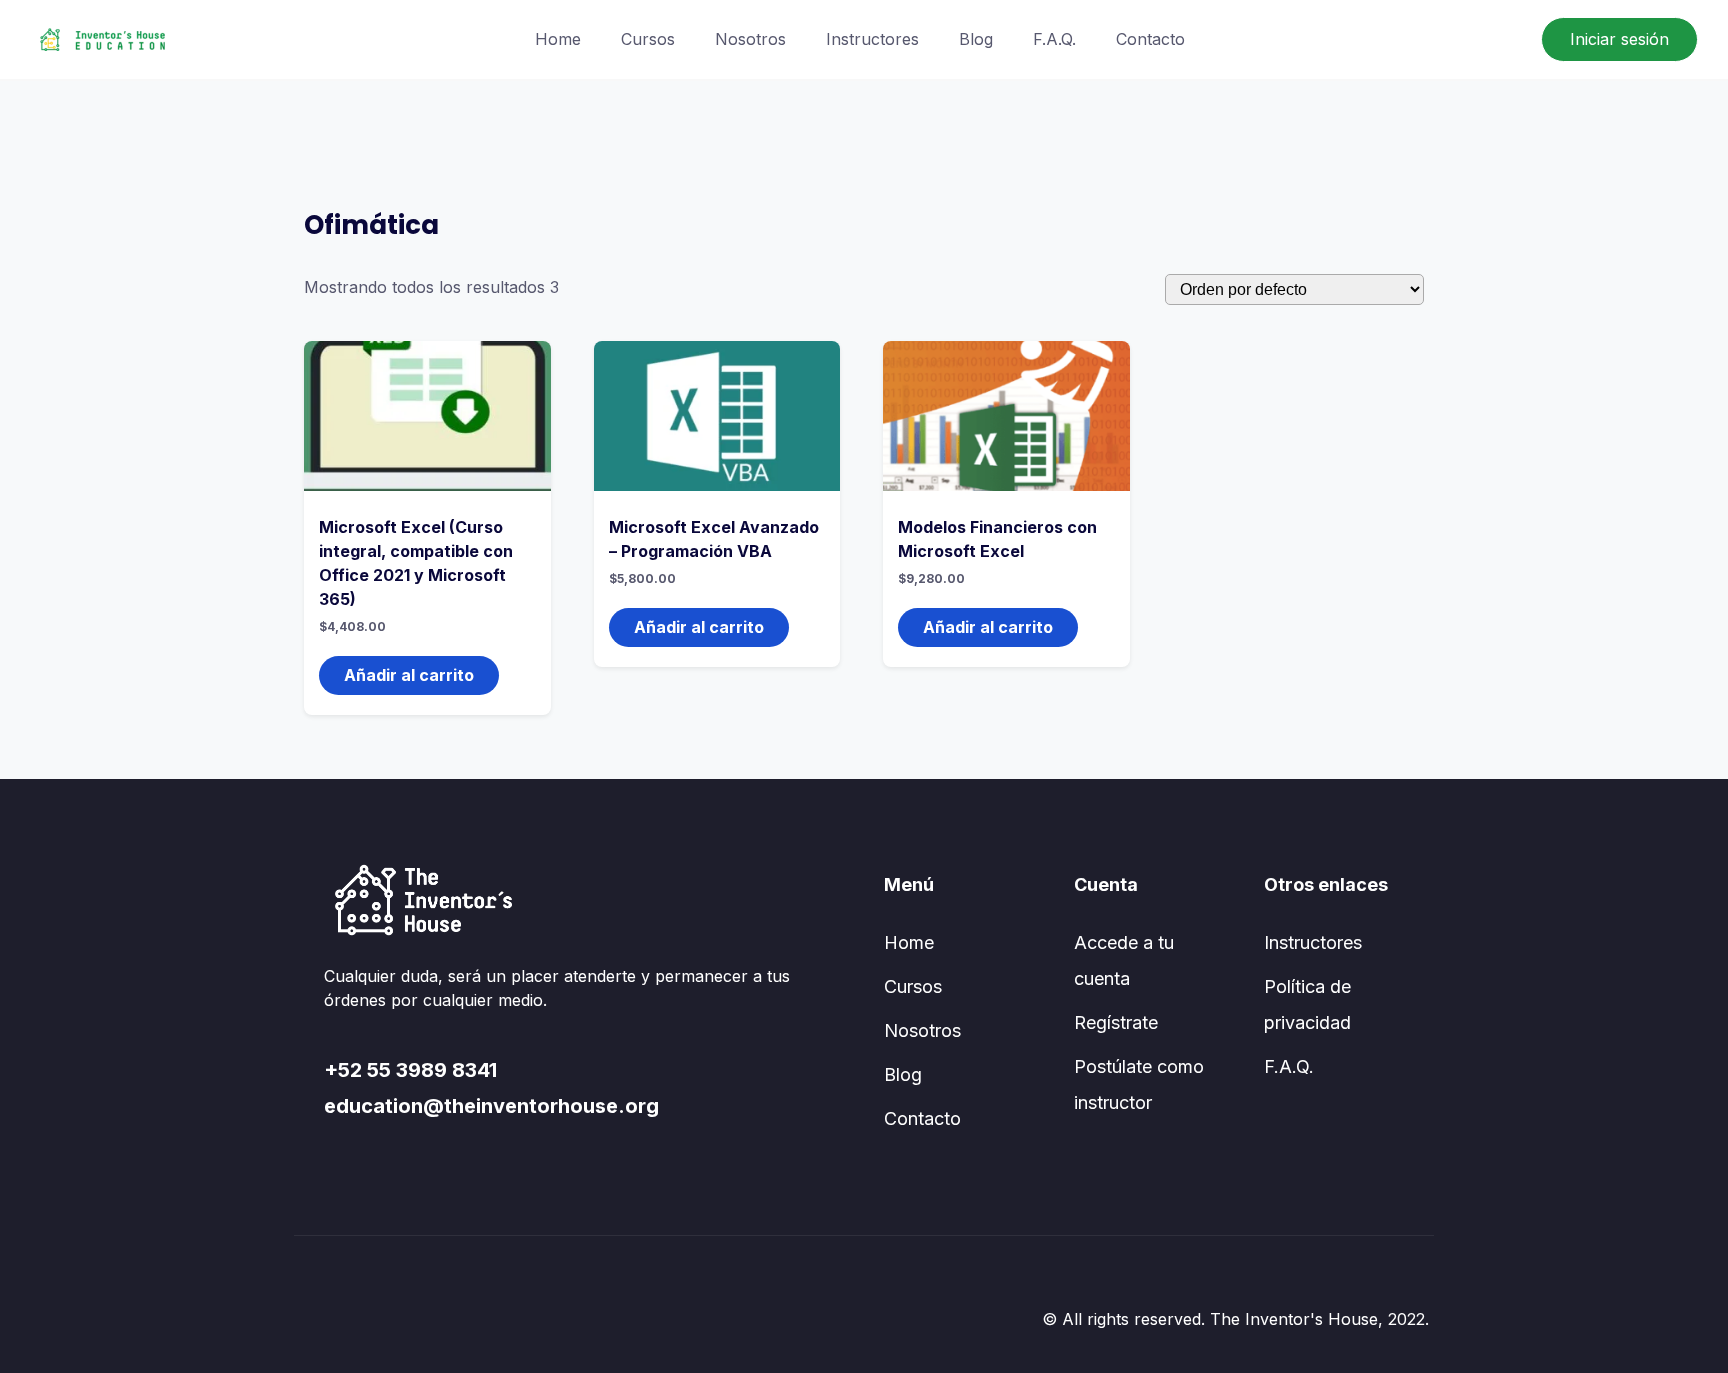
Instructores (872, 39)
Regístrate (1116, 1022)
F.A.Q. (1054, 39)
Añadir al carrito (409, 675)
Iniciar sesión (1619, 39)
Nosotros (750, 39)
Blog (976, 39)
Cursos (648, 39)
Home (558, 39)
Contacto (1150, 39)
